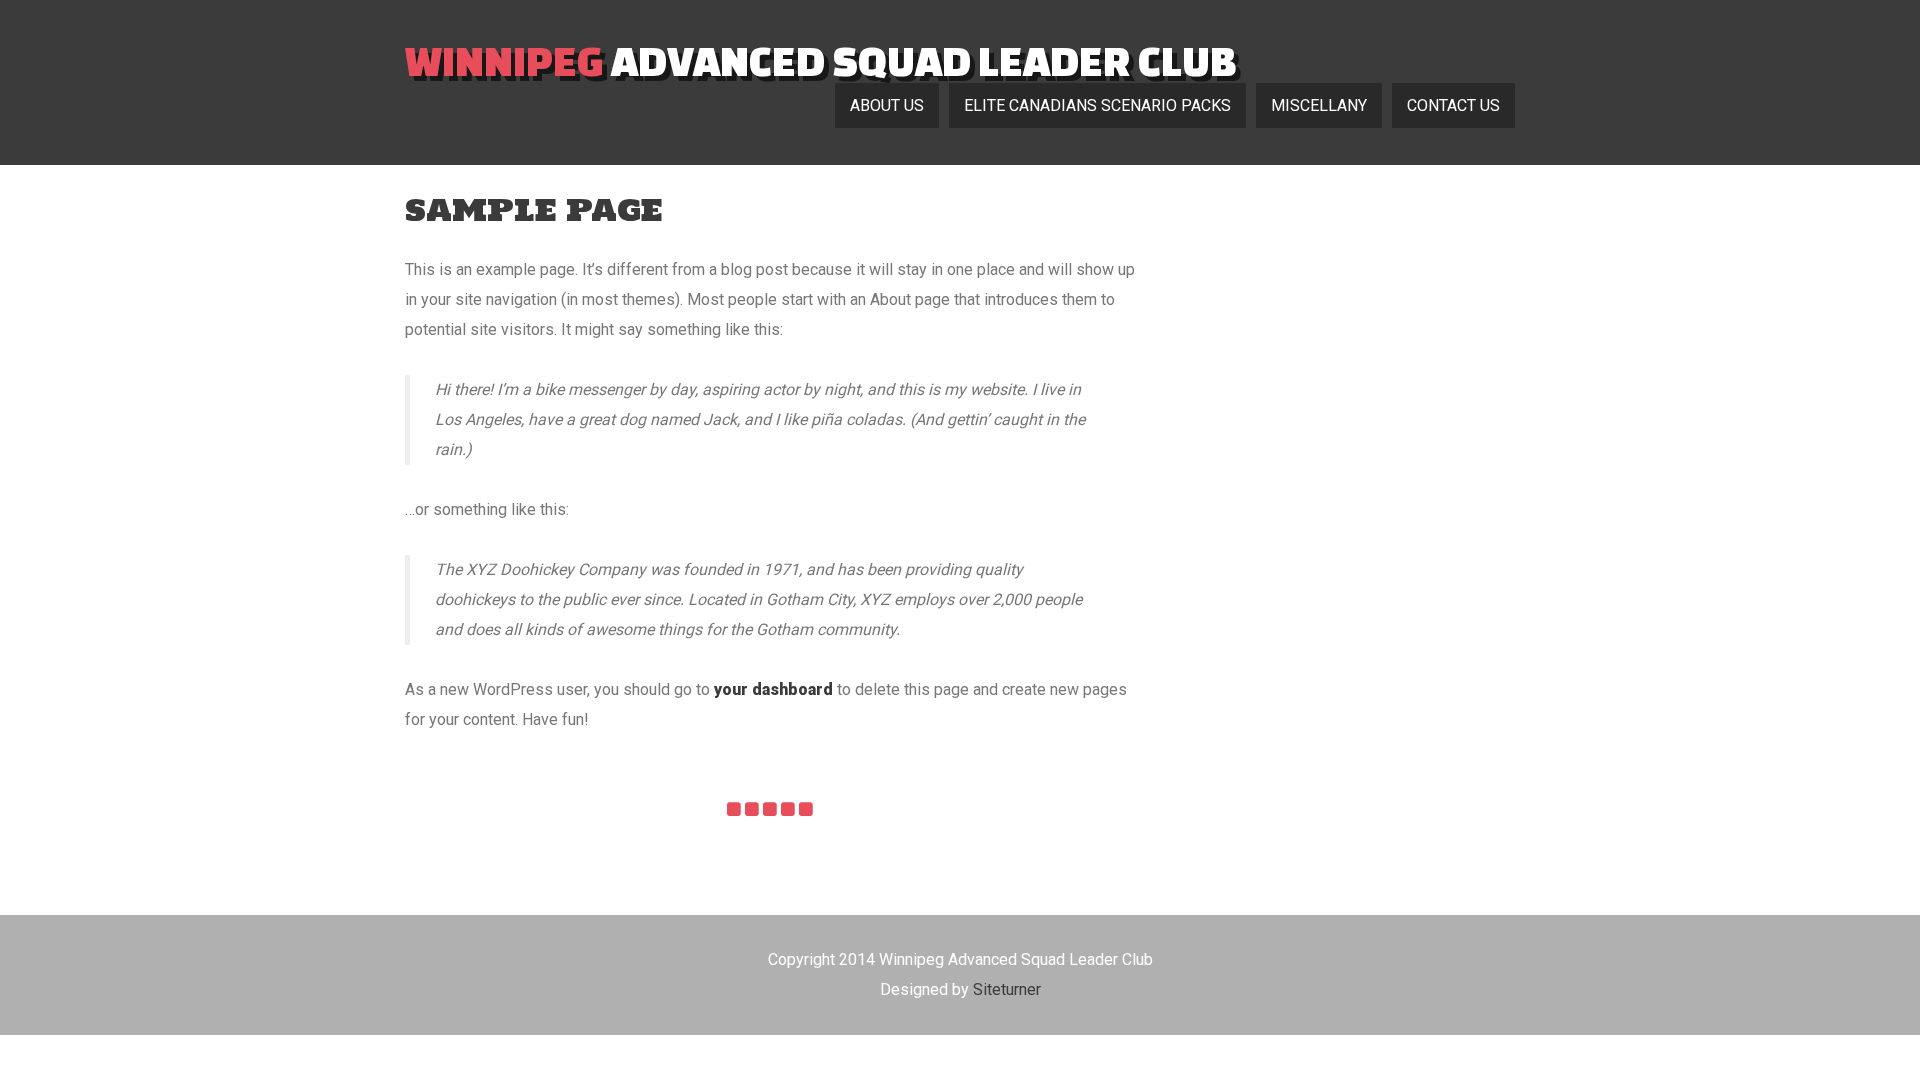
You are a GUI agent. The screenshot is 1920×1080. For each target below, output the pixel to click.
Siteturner (1007, 989)
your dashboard (773, 689)
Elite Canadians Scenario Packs (1097, 105)
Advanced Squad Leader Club (821, 60)
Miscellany (1319, 105)
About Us (887, 105)
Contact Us (1453, 105)
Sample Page (534, 209)
